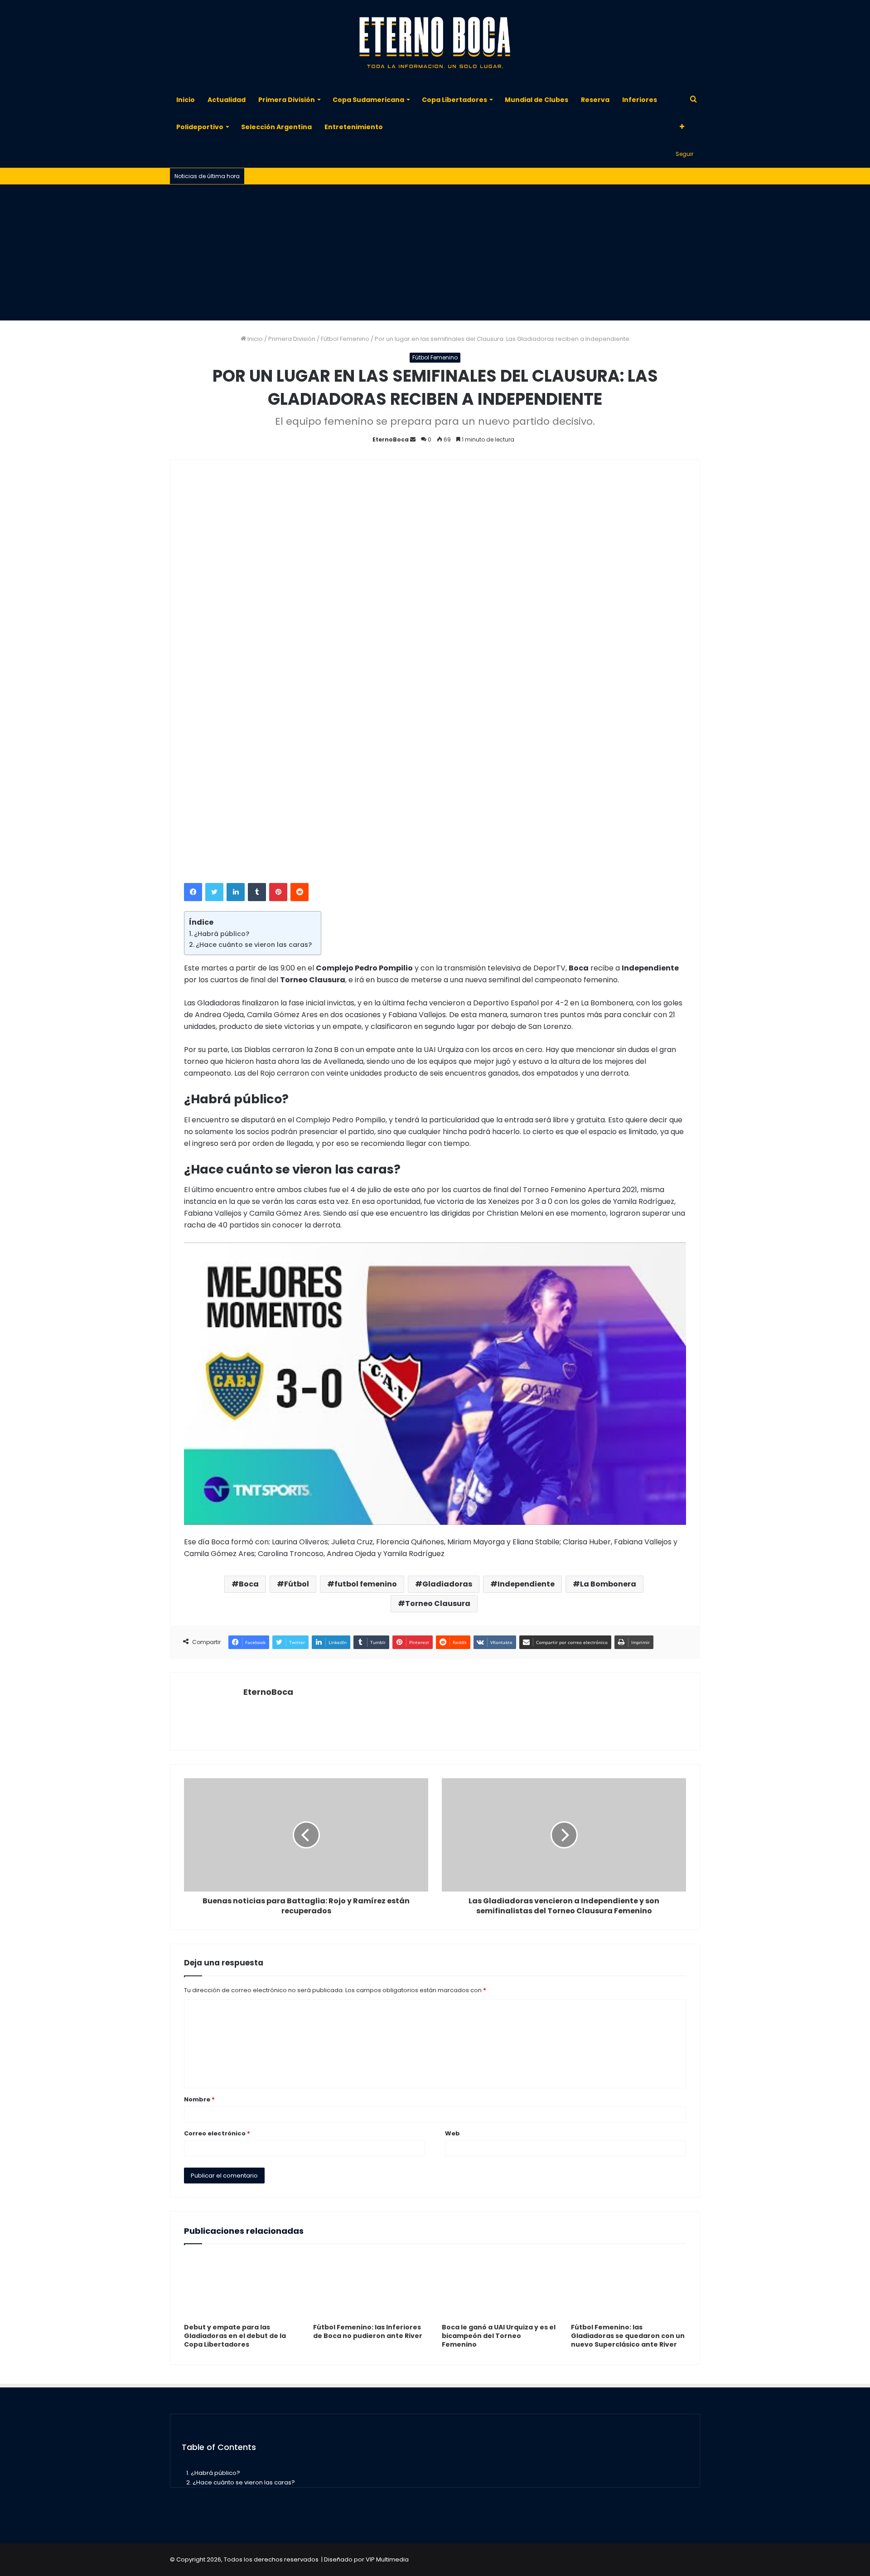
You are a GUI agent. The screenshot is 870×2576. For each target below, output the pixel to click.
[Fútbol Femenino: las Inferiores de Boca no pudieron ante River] (371, 2286)
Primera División (287, 100)
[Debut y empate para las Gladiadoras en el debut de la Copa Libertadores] (242, 2286)
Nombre (199, 2099)
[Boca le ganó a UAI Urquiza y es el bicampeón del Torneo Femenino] (500, 2286)
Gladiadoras (447, 1584)
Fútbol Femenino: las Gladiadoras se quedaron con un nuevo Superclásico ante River (628, 2336)
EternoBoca (391, 439)
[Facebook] (193, 892)
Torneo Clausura (438, 1603)
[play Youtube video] (435, 1384)
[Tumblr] (257, 892)
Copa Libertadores (454, 100)
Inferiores (640, 100)
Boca (249, 1584)
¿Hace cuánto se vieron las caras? (254, 945)
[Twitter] (214, 892)
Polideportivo (200, 127)
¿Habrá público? (222, 934)
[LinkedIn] (236, 892)
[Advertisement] (435, 252)
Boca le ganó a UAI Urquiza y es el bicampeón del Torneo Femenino (499, 2336)
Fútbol (297, 1584)
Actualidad (227, 100)
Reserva (595, 100)
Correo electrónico (217, 2133)
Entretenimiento (354, 127)
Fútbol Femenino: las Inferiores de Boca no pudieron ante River (368, 2331)
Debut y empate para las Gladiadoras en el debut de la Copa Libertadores (235, 2336)
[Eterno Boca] (435, 43)
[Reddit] (300, 892)
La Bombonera (608, 1584)
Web (452, 2133)
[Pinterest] (278, 892)
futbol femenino (366, 1584)
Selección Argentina (276, 127)
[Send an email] (413, 439)
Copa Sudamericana (368, 100)
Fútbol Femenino (345, 339)
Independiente (526, 1584)
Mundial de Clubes (536, 100)
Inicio (186, 100)
